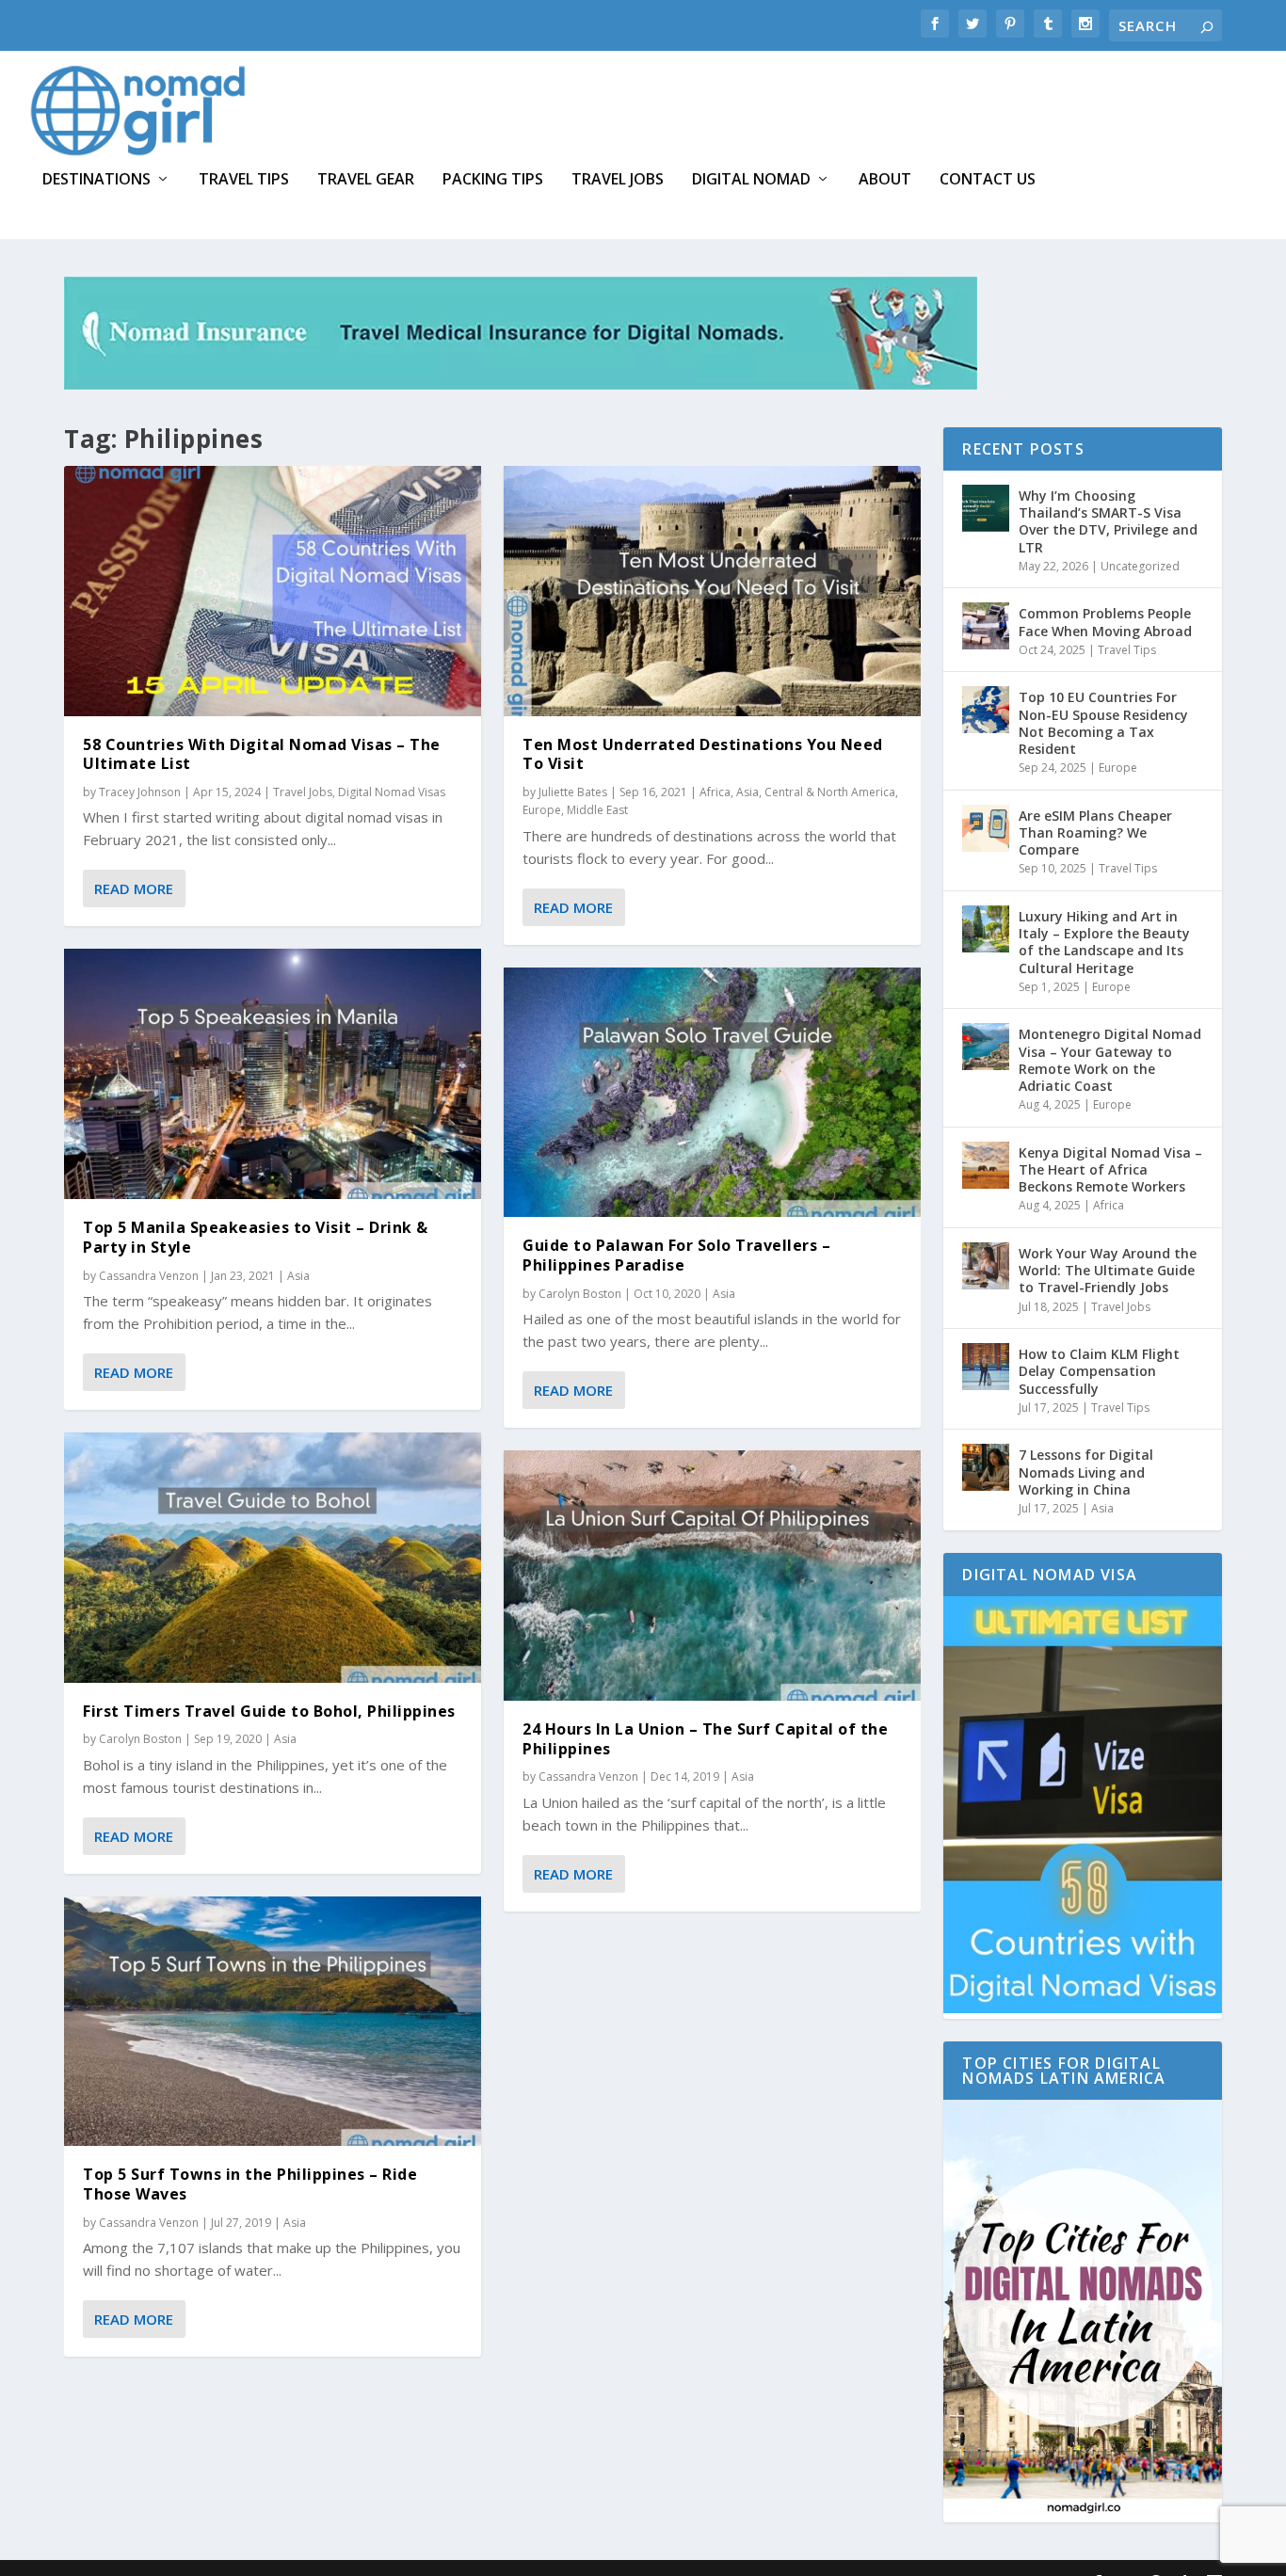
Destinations (96, 180)
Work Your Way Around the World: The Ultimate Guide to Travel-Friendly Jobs (1108, 1270)
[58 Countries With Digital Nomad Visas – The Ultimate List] (273, 591)
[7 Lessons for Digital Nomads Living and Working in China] (986, 1467)
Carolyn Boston (140, 1739)
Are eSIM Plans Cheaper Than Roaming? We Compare (1095, 832)
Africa (715, 792)
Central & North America (830, 792)
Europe (542, 810)
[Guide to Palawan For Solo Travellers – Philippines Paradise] (712, 1093)
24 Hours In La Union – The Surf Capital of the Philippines (705, 1739)
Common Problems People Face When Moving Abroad (1105, 622)
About (885, 180)
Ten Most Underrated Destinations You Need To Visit (703, 754)
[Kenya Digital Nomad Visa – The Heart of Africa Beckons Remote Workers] (986, 1165)
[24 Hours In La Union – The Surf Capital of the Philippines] (712, 1576)
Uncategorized (1140, 566)
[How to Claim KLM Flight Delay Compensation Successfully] (986, 1367)
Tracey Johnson (140, 792)
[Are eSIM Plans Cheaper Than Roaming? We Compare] (986, 828)
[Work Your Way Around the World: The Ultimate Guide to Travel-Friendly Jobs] (986, 1266)
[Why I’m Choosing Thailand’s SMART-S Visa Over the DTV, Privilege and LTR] (986, 508)
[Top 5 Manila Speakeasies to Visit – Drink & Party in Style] (273, 1074)
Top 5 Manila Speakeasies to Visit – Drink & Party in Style (256, 1237)
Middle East (597, 810)
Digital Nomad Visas (392, 792)
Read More (134, 888)
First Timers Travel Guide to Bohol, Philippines (269, 1711)
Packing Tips (493, 180)
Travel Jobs (618, 180)
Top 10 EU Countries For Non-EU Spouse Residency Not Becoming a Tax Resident (1103, 723)
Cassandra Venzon (149, 1276)
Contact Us (988, 180)
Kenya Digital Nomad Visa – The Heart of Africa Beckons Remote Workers (1110, 1169)
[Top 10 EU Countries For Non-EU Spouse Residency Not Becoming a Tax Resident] (986, 710)
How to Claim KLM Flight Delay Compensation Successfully (1099, 1371)
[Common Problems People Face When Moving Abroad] (986, 626)
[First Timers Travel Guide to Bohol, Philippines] (273, 1558)
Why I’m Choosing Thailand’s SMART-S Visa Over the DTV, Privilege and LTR (1108, 521)
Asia (298, 1276)
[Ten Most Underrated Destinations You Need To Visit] (712, 591)
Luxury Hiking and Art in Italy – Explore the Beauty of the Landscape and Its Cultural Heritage (1104, 942)
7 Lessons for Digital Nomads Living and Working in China (1086, 1472)
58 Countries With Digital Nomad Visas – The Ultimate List (262, 754)
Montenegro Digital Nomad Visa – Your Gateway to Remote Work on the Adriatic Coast (1110, 1060)
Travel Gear (366, 180)
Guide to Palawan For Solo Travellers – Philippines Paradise (676, 1255)
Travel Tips (244, 180)
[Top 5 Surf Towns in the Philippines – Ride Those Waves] (273, 2022)
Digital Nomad (751, 180)
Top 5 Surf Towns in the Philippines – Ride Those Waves (250, 2184)
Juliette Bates (573, 792)
